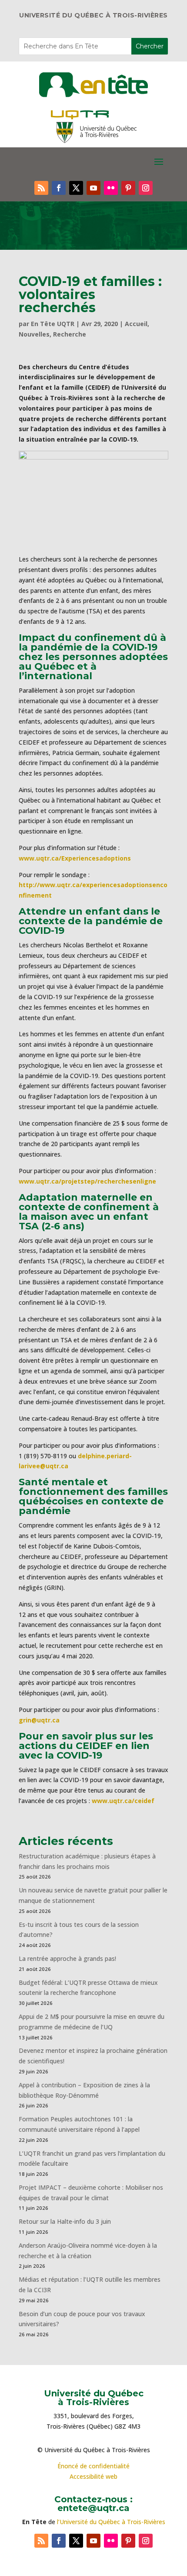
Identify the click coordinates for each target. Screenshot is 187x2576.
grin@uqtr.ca (39, 1720)
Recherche (70, 334)
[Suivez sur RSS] (41, 188)
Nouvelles (34, 334)
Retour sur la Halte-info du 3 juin (65, 2221)
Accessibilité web (93, 2476)
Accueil (136, 324)
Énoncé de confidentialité (93, 2466)
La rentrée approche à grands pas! (67, 1958)
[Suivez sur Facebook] (59, 188)
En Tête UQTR (53, 324)
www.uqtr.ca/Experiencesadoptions (75, 858)
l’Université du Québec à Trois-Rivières (111, 2522)
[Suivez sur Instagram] (146, 188)
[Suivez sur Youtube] (93, 188)
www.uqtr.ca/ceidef (123, 1801)
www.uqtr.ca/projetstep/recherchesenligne (87, 1181)
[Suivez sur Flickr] (111, 188)
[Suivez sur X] (76, 188)
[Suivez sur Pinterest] (128, 188)
